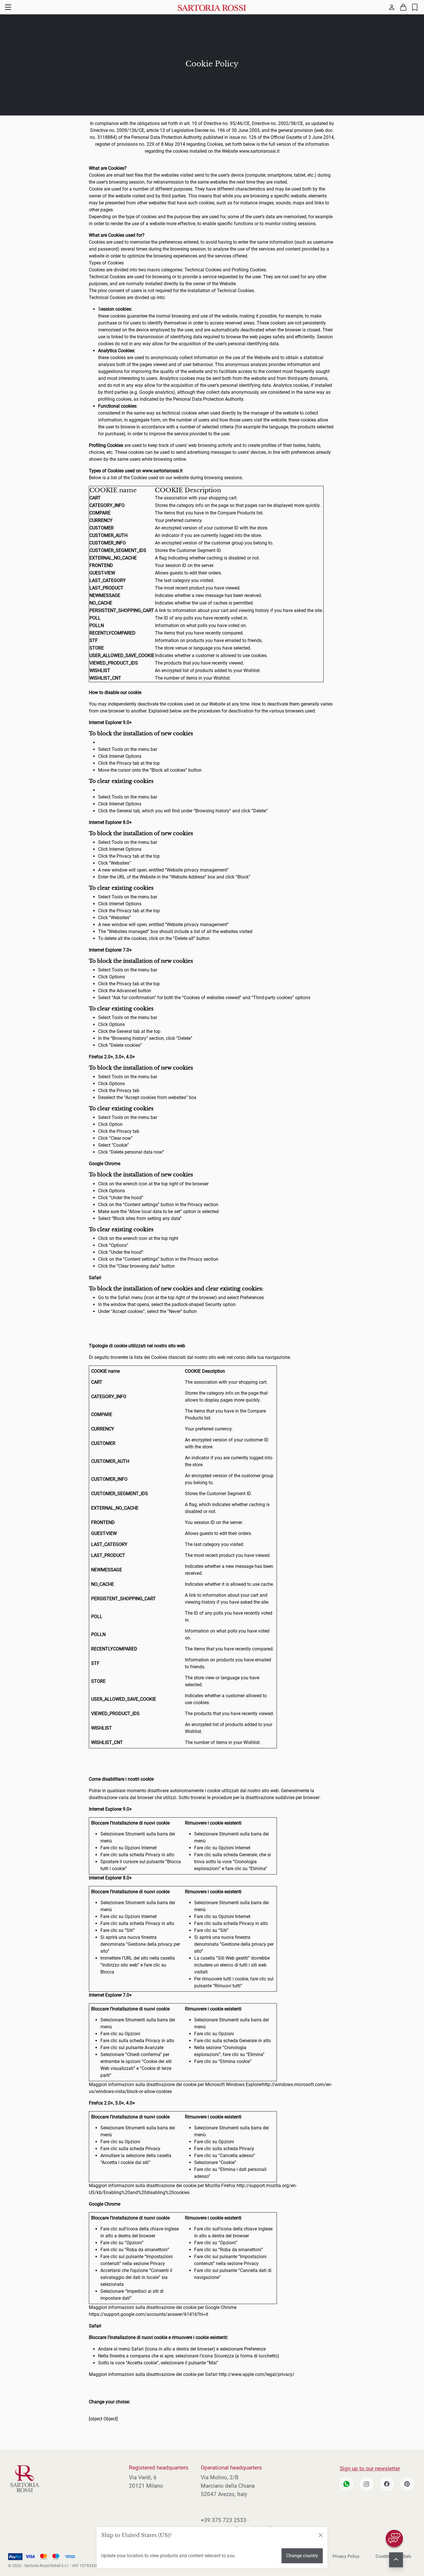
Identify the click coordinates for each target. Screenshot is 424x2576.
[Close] (320, 2535)
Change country (302, 2556)
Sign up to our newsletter (370, 2468)
